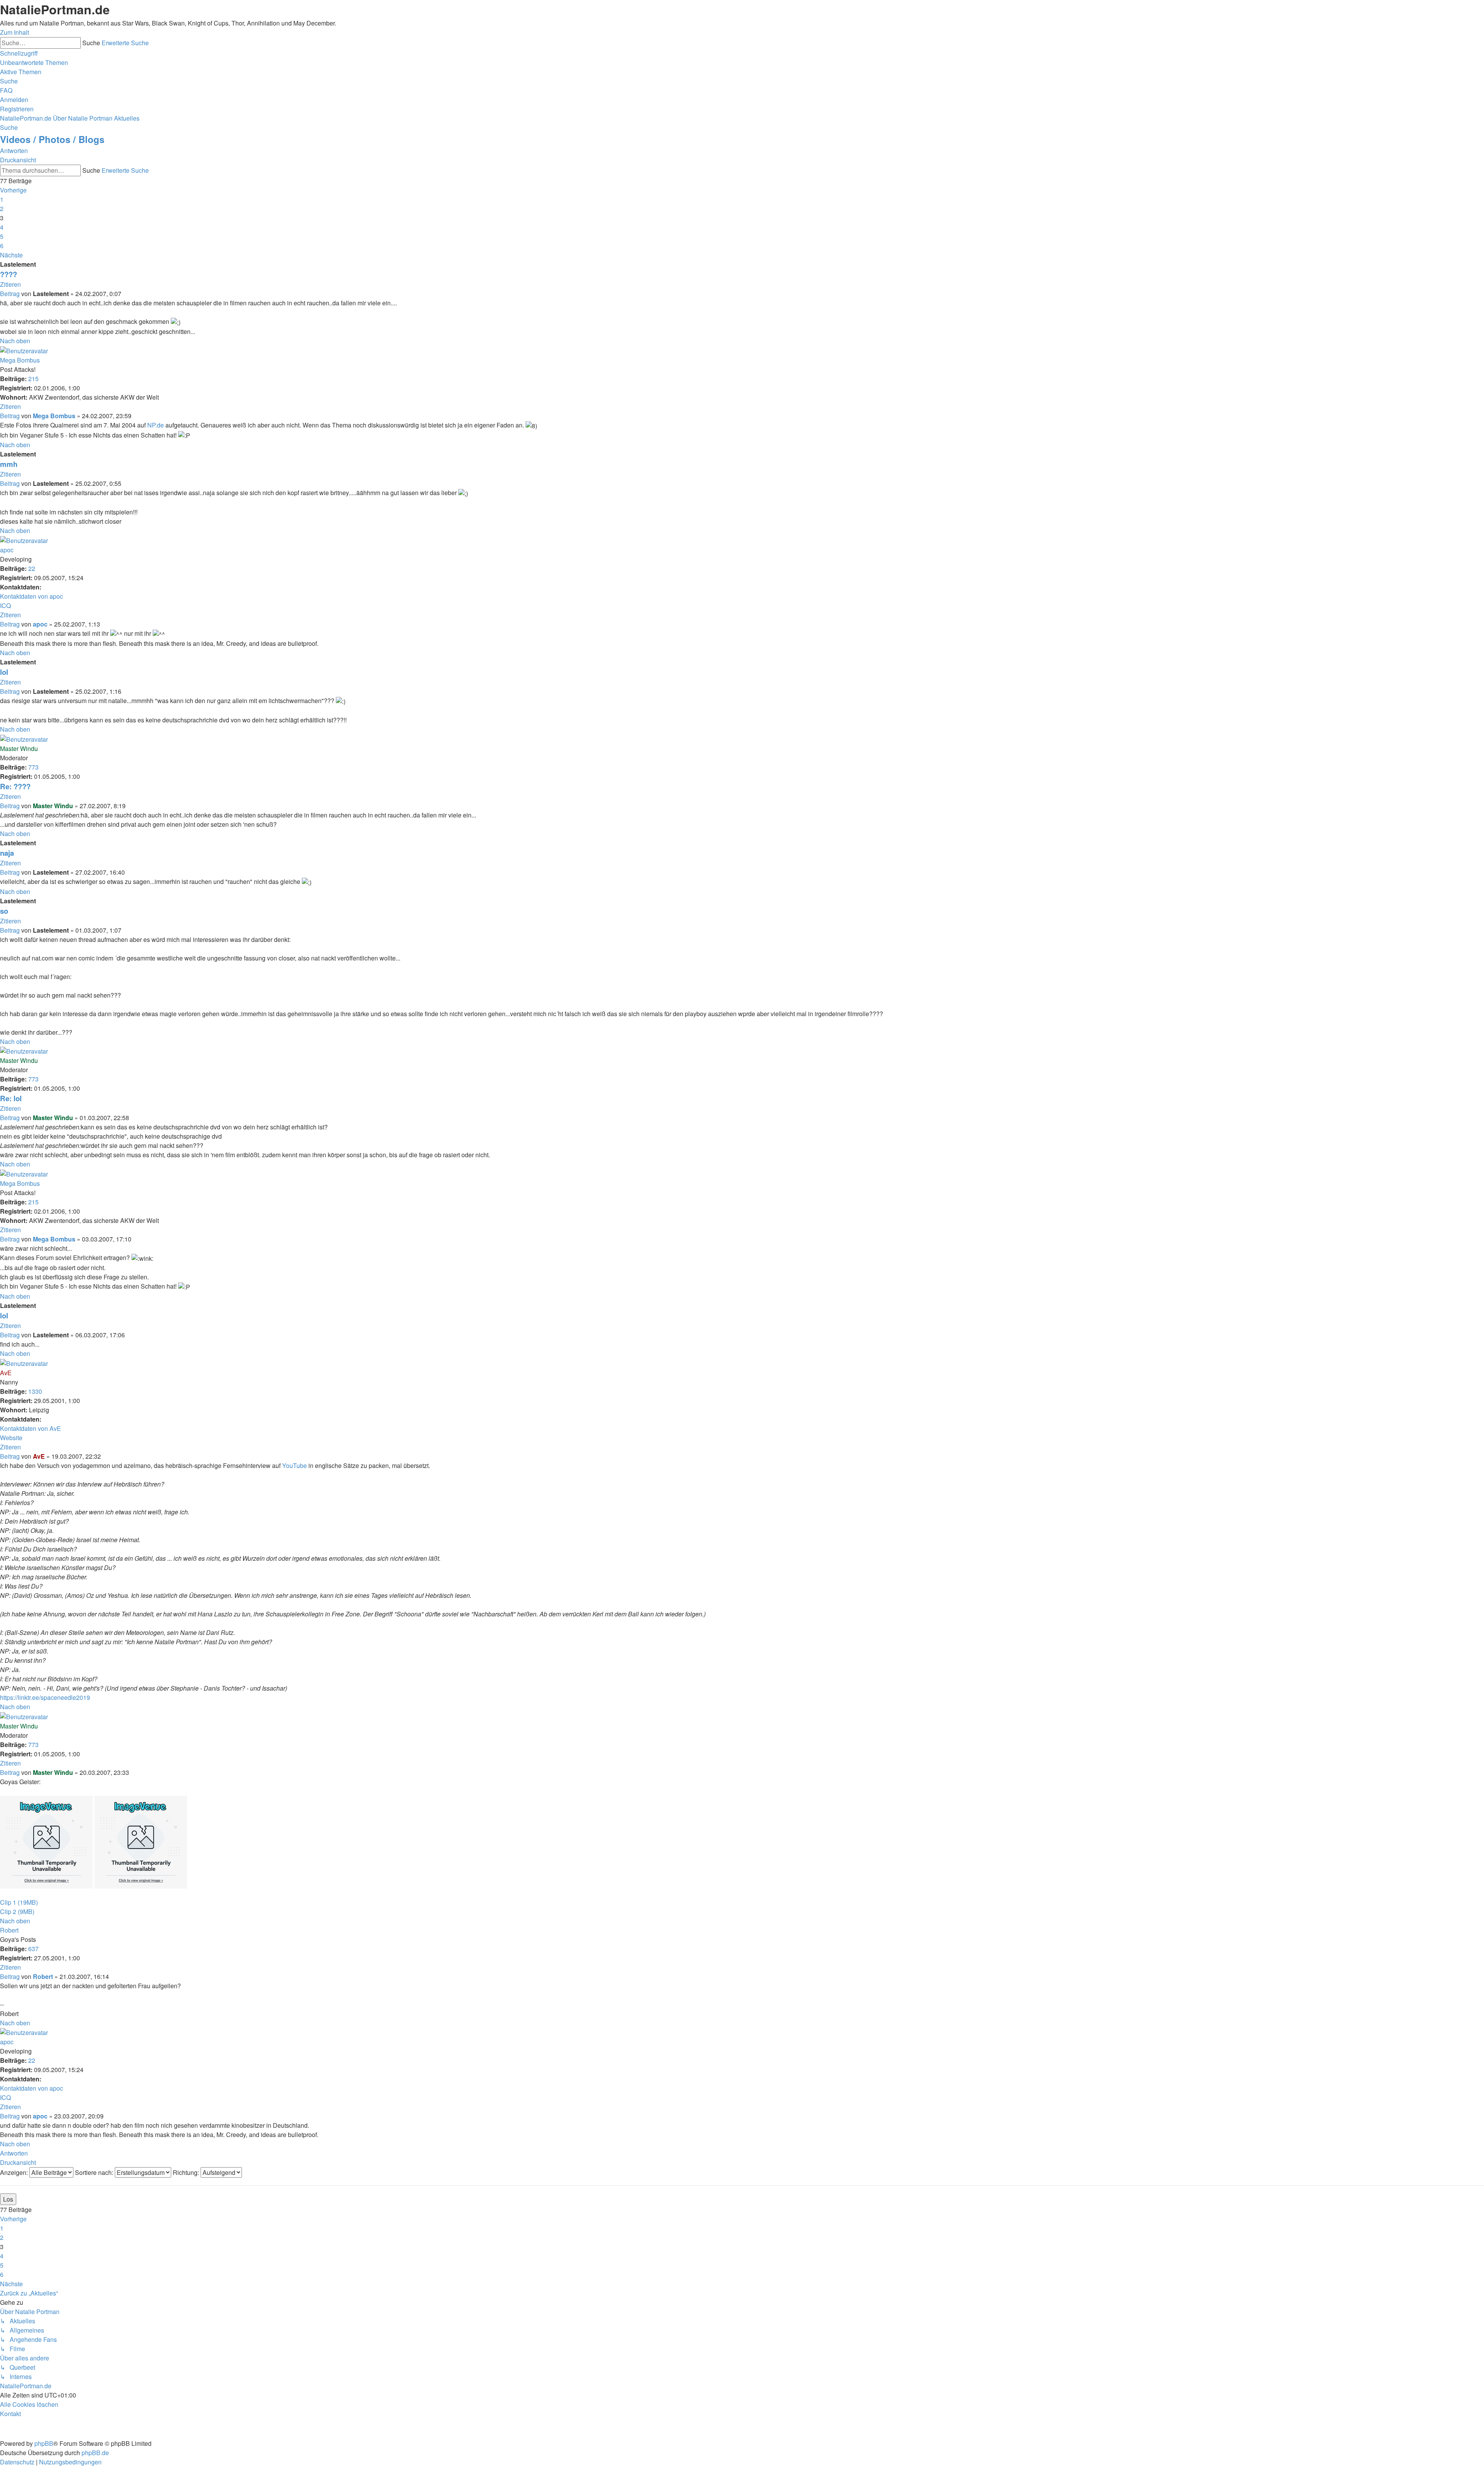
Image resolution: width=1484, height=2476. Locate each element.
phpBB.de (95, 2453)
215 (33, 379)
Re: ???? (15, 786)
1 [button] (2, 199)
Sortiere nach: (95, 2172)
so (4, 911)
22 (32, 568)
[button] (13, 190)
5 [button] (2, 236)
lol (4, 672)
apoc (7, 550)
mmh (9, 464)
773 (33, 767)
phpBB (44, 2443)
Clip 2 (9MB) (17, 1911)
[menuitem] (34, 62)
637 (33, 1949)
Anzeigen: (15, 2172)
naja (7, 853)
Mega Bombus (20, 360)
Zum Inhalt (14, 32)
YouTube (294, 1465)
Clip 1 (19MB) (19, 1902)
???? (9, 274)
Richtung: (187, 2172)
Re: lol (11, 1098)
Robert (9, 1930)
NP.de (156, 425)
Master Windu (19, 748)
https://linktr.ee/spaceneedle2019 (45, 1697)
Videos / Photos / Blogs (52, 139)
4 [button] (2, 227)
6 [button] (2, 246)
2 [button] (2, 209)
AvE (6, 1373)
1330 (35, 1391)
